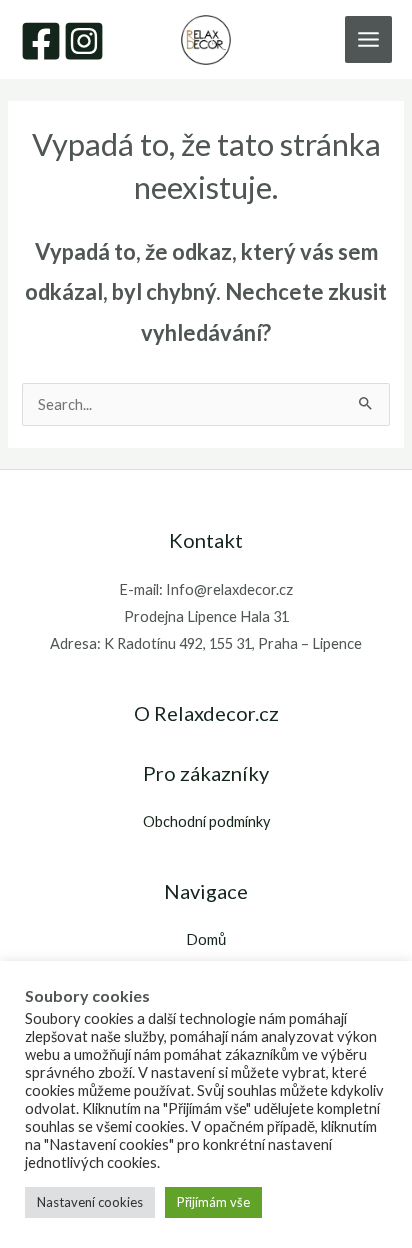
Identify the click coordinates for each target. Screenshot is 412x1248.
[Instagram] (84, 41)
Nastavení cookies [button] (90, 1202)
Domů (206, 939)
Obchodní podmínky (206, 821)
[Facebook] (41, 41)
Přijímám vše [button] (213, 1202)
